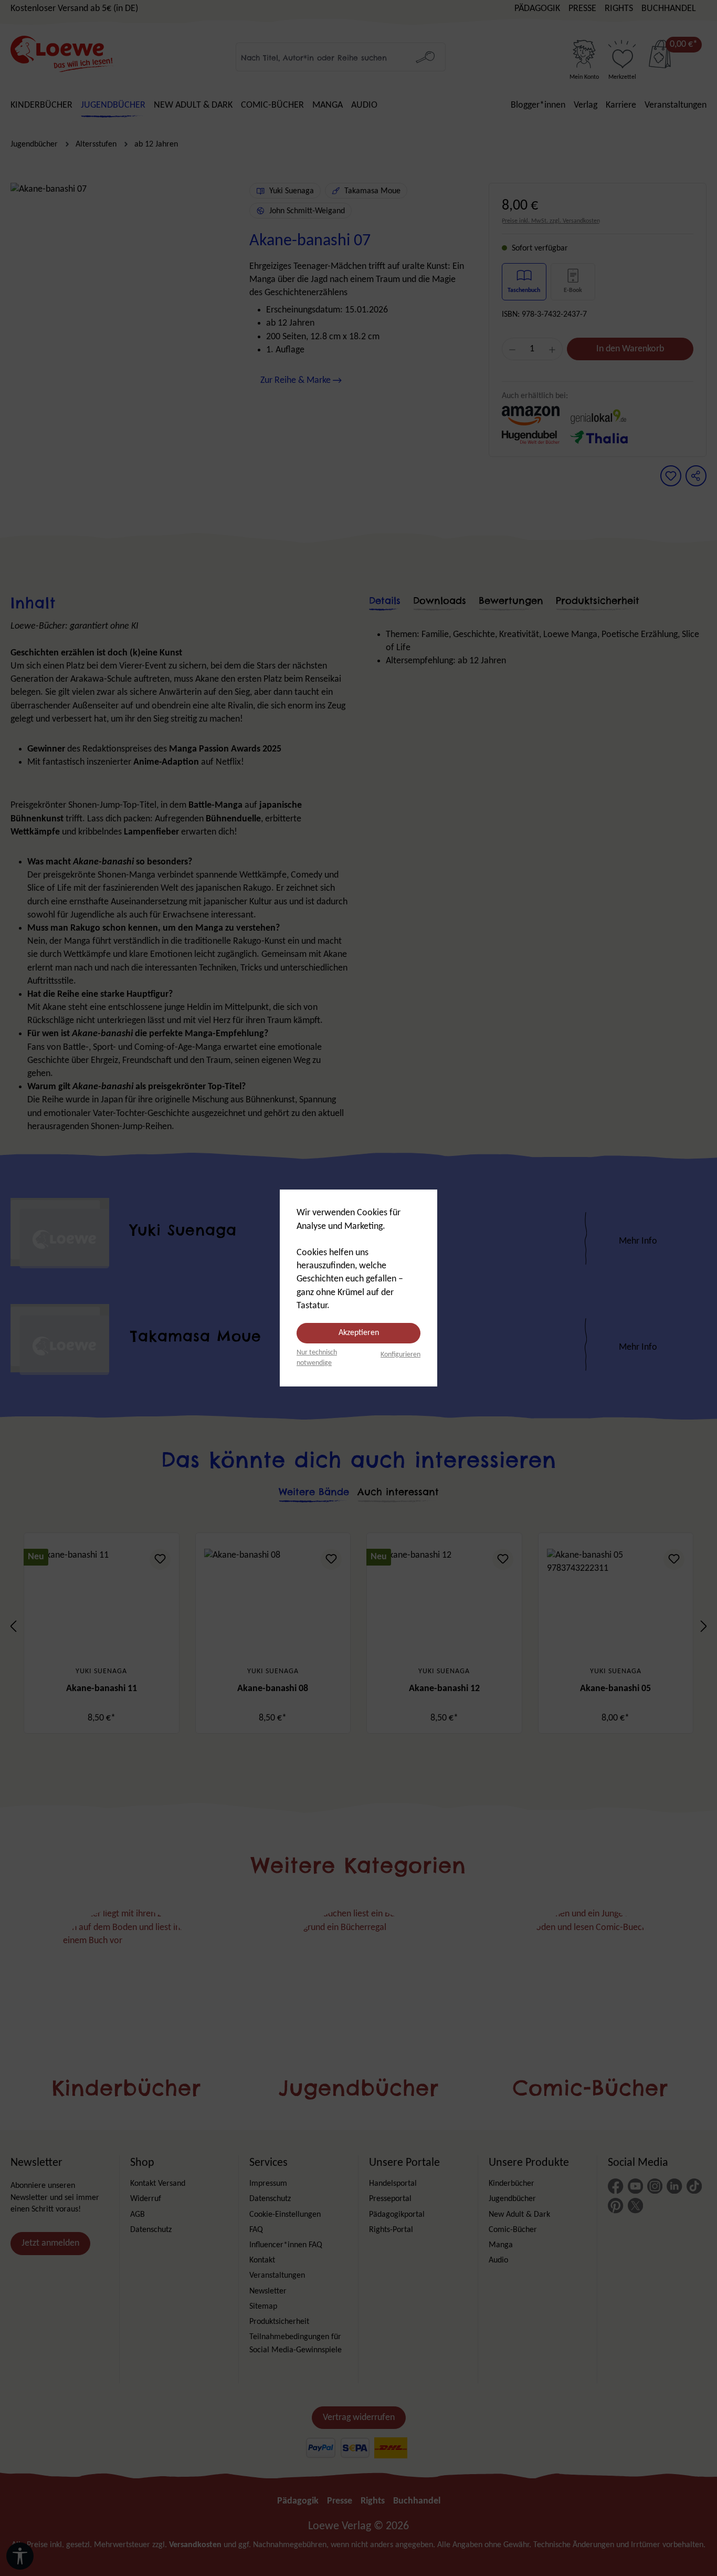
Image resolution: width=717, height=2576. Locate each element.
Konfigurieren (400, 1355)
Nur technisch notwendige (317, 1358)
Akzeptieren (359, 1333)
